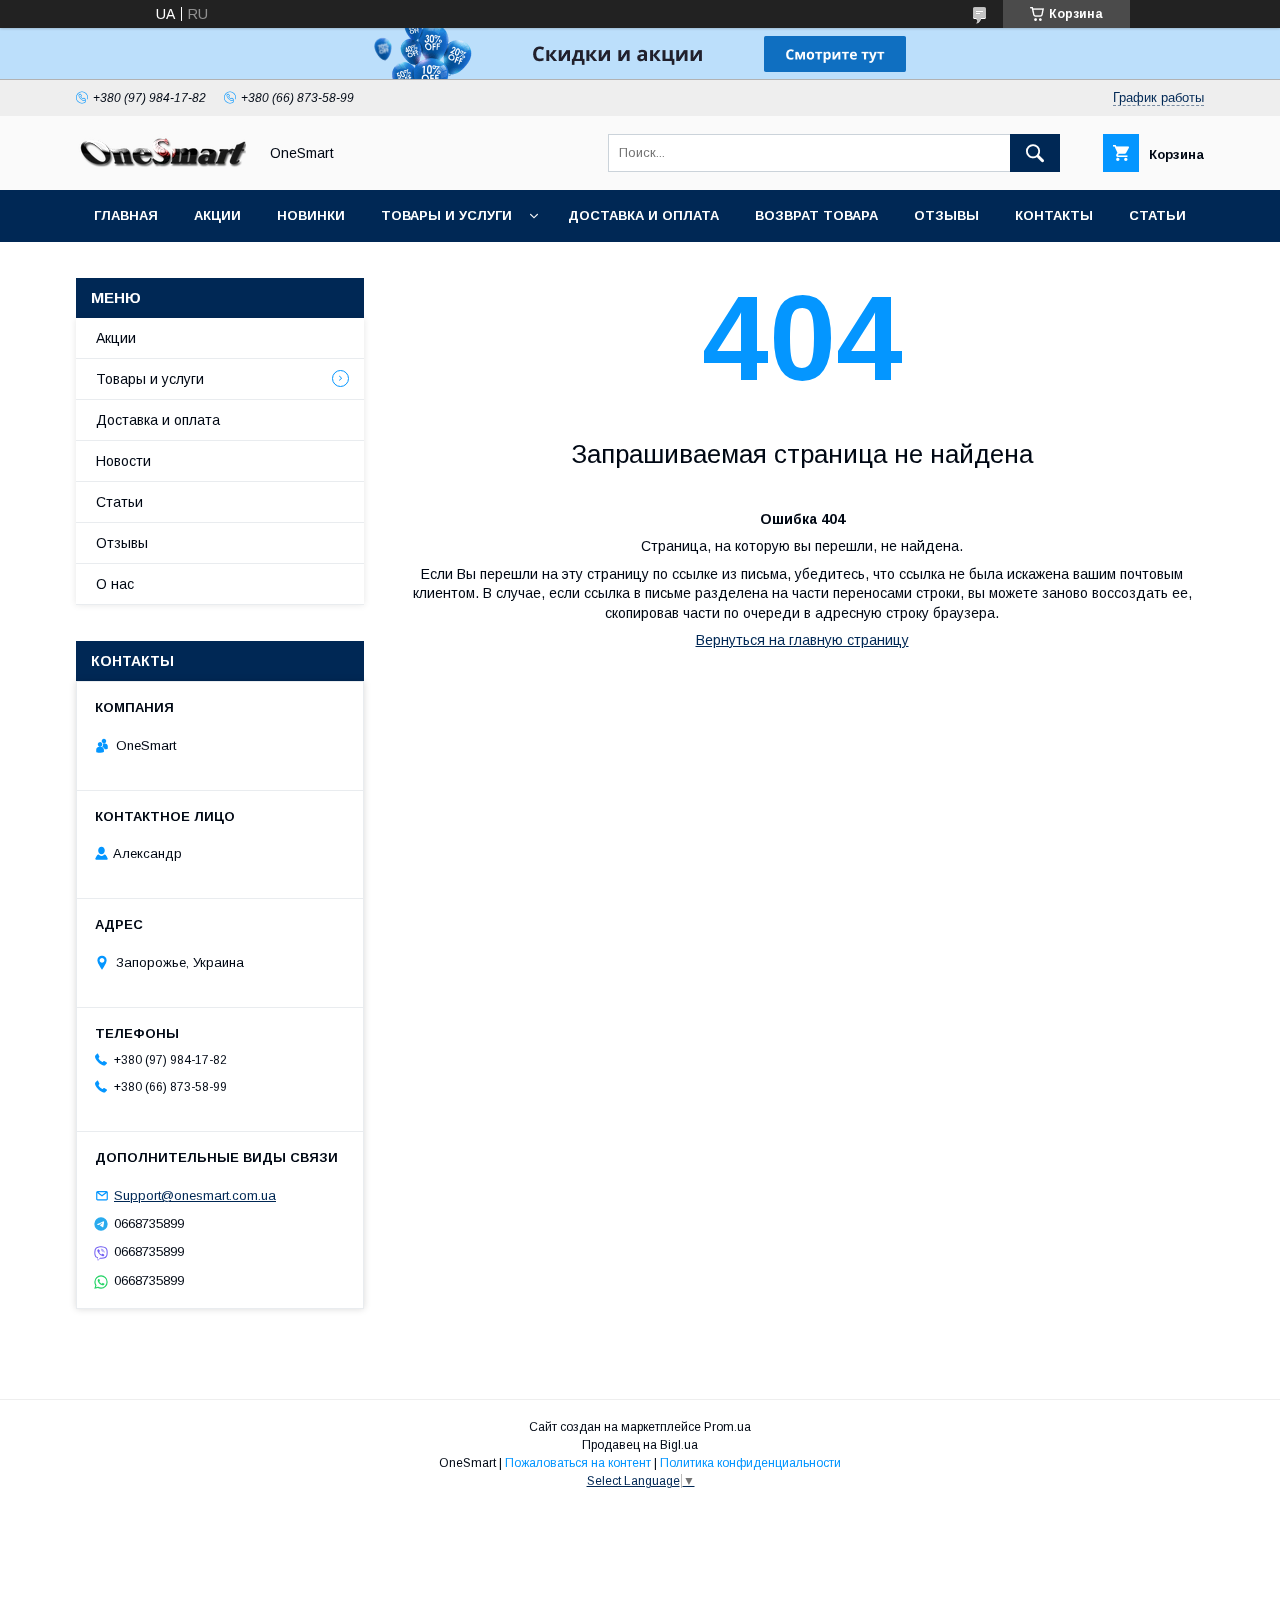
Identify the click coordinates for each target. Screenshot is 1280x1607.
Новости (123, 461)
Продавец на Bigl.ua (640, 1445)
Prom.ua (727, 1427)
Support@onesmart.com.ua (195, 1195)
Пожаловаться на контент (578, 1463)
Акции (217, 215)
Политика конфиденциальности (750, 1463)
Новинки (311, 215)
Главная (126, 215)
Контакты (1054, 215)
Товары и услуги (446, 215)
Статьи (1157, 215)
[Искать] (1035, 153)
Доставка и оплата (643, 215)
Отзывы (946, 215)
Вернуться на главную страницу (802, 640)
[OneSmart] (161, 164)
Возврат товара (816, 215)
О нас (115, 584)
